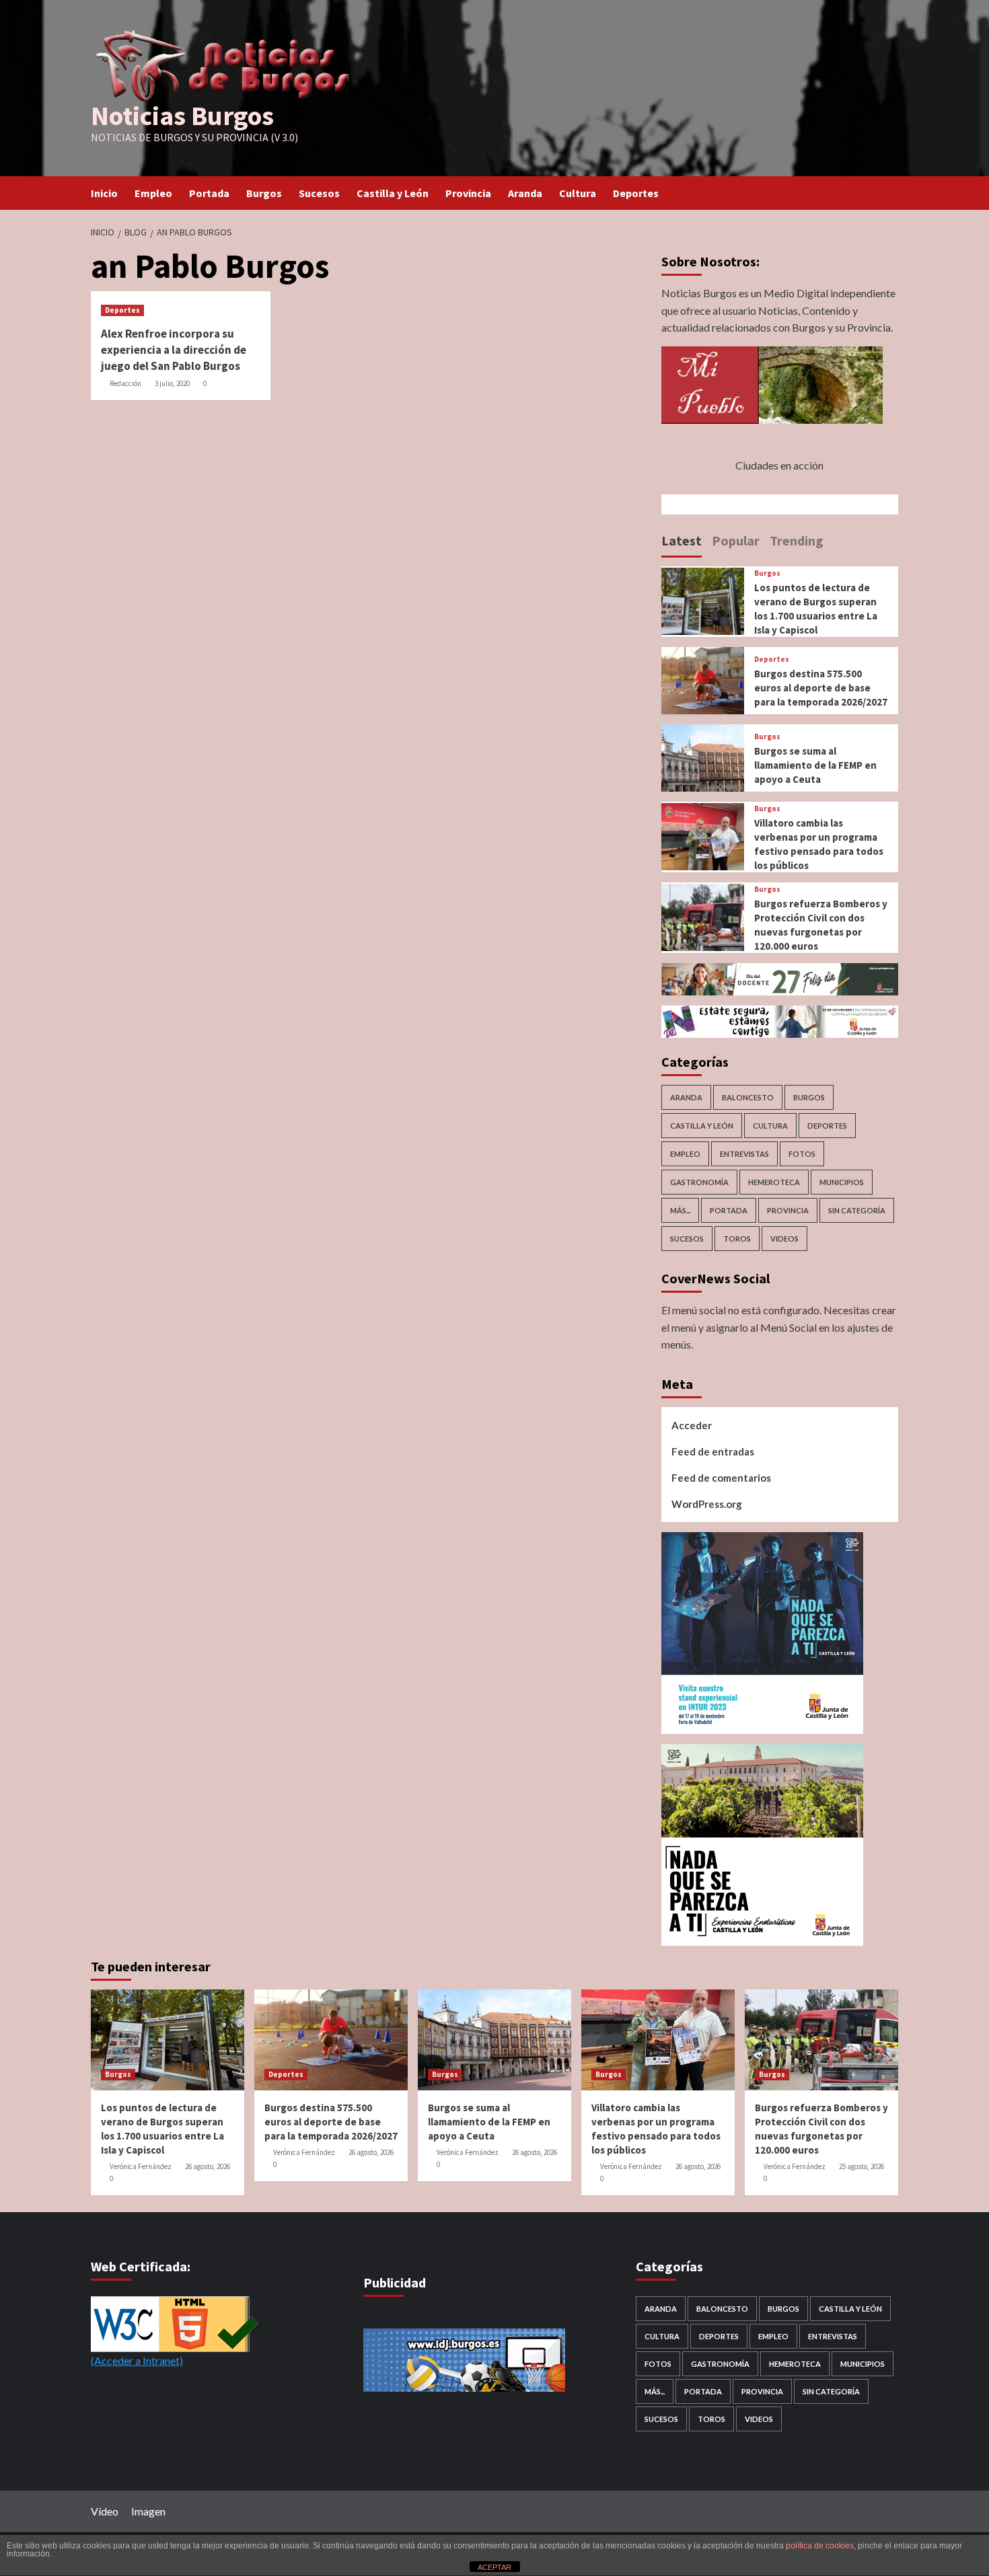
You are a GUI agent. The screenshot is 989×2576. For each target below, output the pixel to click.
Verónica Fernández (141, 2166)
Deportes (636, 193)
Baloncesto (748, 1097)
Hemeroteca (774, 1182)
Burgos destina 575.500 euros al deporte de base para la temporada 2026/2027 (821, 688)
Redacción (125, 383)
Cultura (578, 193)
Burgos (264, 193)
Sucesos (319, 193)
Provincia (468, 193)
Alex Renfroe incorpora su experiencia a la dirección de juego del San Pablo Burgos (174, 350)
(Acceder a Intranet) (137, 2360)
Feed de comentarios (721, 1478)
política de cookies (820, 2546)
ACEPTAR (494, 2567)
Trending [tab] (797, 540)
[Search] (890, 193)
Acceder (692, 1425)
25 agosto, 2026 (862, 2166)
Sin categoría (857, 1210)
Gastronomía (699, 1182)
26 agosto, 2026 (208, 2166)
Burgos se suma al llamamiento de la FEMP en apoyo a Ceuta (815, 765)
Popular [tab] (736, 540)
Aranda (525, 193)
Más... (680, 1210)
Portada (209, 193)
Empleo (153, 193)
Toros (737, 1239)
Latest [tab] (682, 540)
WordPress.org (707, 1504)
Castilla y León (393, 193)
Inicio (104, 193)
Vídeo (105, 2511)
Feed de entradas (713, 1451)
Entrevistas (744, 1154)
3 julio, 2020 (172, 383)
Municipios (842, 1182)
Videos (784, 1239)
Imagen (148, 2511)
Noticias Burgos (182, 116)
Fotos (802, 1154)
